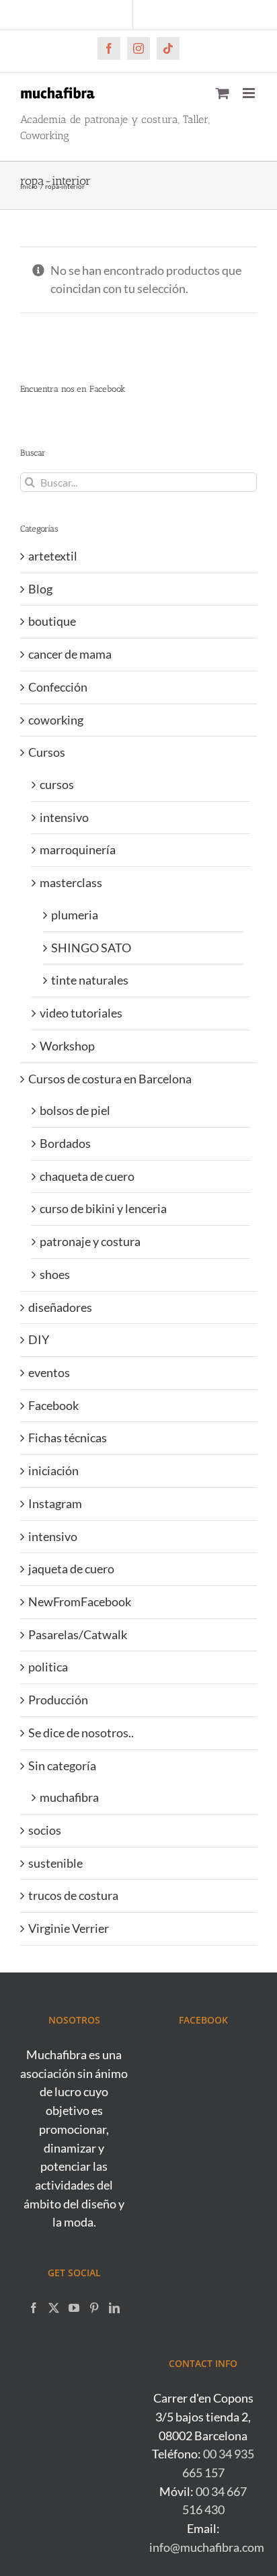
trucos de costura (73, 1895)
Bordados (65, 1143)
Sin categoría (62, 1765)
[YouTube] (74, 2308)
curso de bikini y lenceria (103, 1208)
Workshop (67, 1046)
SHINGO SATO (91, 948)
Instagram (55, 1503)
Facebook (53, 1405)
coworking (56, 720)
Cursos (47, 752)
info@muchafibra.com (207, 2547)
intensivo (64, 817)
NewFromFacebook (80, 1602)
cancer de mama (70, 654)
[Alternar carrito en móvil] (223, 93)
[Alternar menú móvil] (250, 93)
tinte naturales (90, 980)
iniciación (53, 1470)
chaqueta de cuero (87, 1176)
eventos (49, 1372)
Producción (58, 1700)
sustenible (55, 1863)
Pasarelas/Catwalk (78, 1634)
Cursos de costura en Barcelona (110, 1079)
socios (45, 1830)
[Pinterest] (94, 2308)
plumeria (75, 915)
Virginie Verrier (69, 1928)
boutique (52, 621)
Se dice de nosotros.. (81, 1733)
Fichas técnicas (68, 1438)
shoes (55, 1274)
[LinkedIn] (114, 2308)
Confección (58, 687)
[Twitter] (54, 2308)
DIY (39, 1339)
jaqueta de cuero (71, 1569)
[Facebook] (34, 2308)
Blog (40, 589)
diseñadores (60, 1307)
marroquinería (78, 849)
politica (48, 1667)
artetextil (53, 556)
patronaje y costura (90, 1241)
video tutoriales (81, 1013)
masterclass (71, 882)
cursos (57, 784)
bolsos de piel (75, 1110)
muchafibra (69, 1797)
